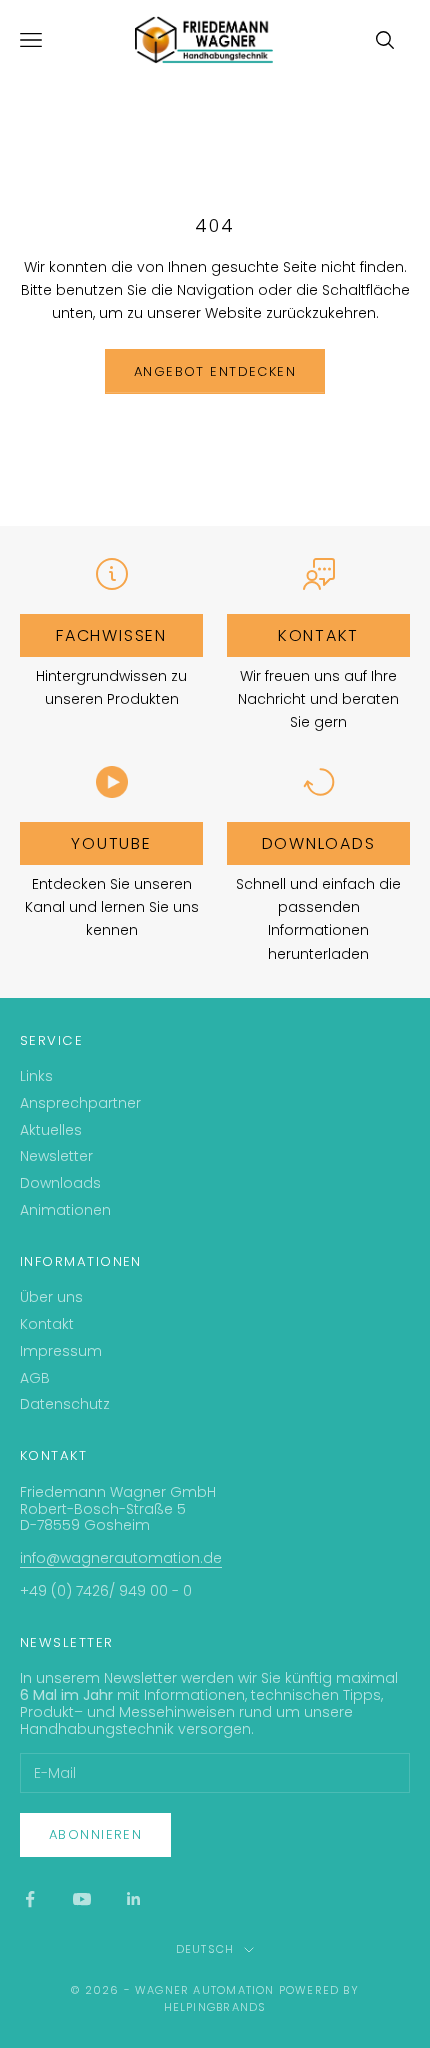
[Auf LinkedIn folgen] (134, 1899)
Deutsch (205, 1949)
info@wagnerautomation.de (121, 1558)
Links (36, 1076)
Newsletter (56, 1156)
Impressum (61, 1351)
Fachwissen (111, 635)
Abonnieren (95, 1834)
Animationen (65, 1210)
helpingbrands (215, 2007)
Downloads (319, 843)
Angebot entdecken (215, 371)
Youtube (111, 843)
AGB (35, 1378)
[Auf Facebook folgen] (30, 1899)
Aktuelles (51, 1130)
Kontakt (318, 635)
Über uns (51, 1297)
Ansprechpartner (80, 1103)
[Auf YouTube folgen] (82, 1899)
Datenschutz (65, 1404)
